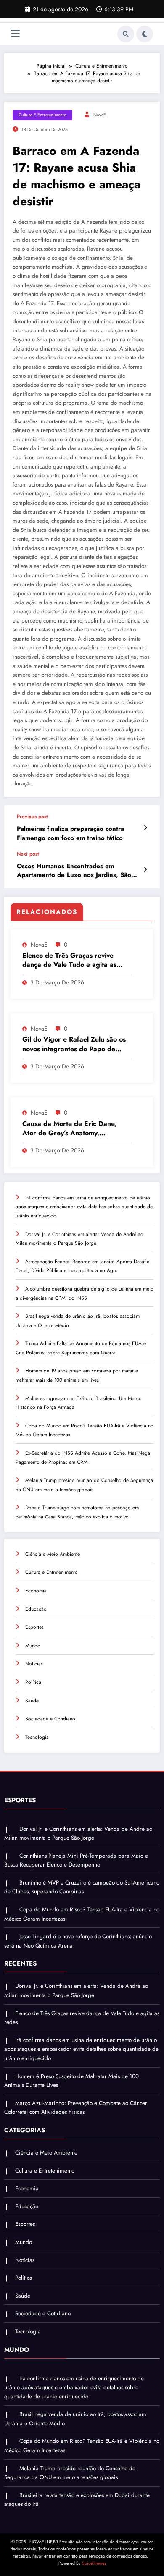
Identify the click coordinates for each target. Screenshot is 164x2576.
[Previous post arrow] (145, 828)
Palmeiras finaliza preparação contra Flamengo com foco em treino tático (70, 833)
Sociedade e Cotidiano (50, 1719)
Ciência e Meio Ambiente (53, 1554)
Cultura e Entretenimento (42, 115)
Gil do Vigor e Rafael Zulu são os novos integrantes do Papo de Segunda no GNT (74, 1044)
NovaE (100, 115)
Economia (36, 1591)
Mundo (33, 1646)
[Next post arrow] (145, 869)
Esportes (34, 1627)
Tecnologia (37, 1737)
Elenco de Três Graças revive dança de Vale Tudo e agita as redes (69, 960)
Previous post (32, 817)
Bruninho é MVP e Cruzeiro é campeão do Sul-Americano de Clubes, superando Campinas (82, 1887)
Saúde (32, 1701)
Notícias (34, 1664)
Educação (36, 1609)
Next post (28, 854)
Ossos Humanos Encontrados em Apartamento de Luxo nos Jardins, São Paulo (74, 871)
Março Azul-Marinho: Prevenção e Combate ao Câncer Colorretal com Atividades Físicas (76, 2108)
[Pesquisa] (126, 34)
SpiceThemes (94, 2563)
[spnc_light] (145, 34)
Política (33, 1682)
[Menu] (15, 34)
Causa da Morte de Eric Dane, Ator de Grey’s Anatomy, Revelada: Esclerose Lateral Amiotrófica (69, 1129)
